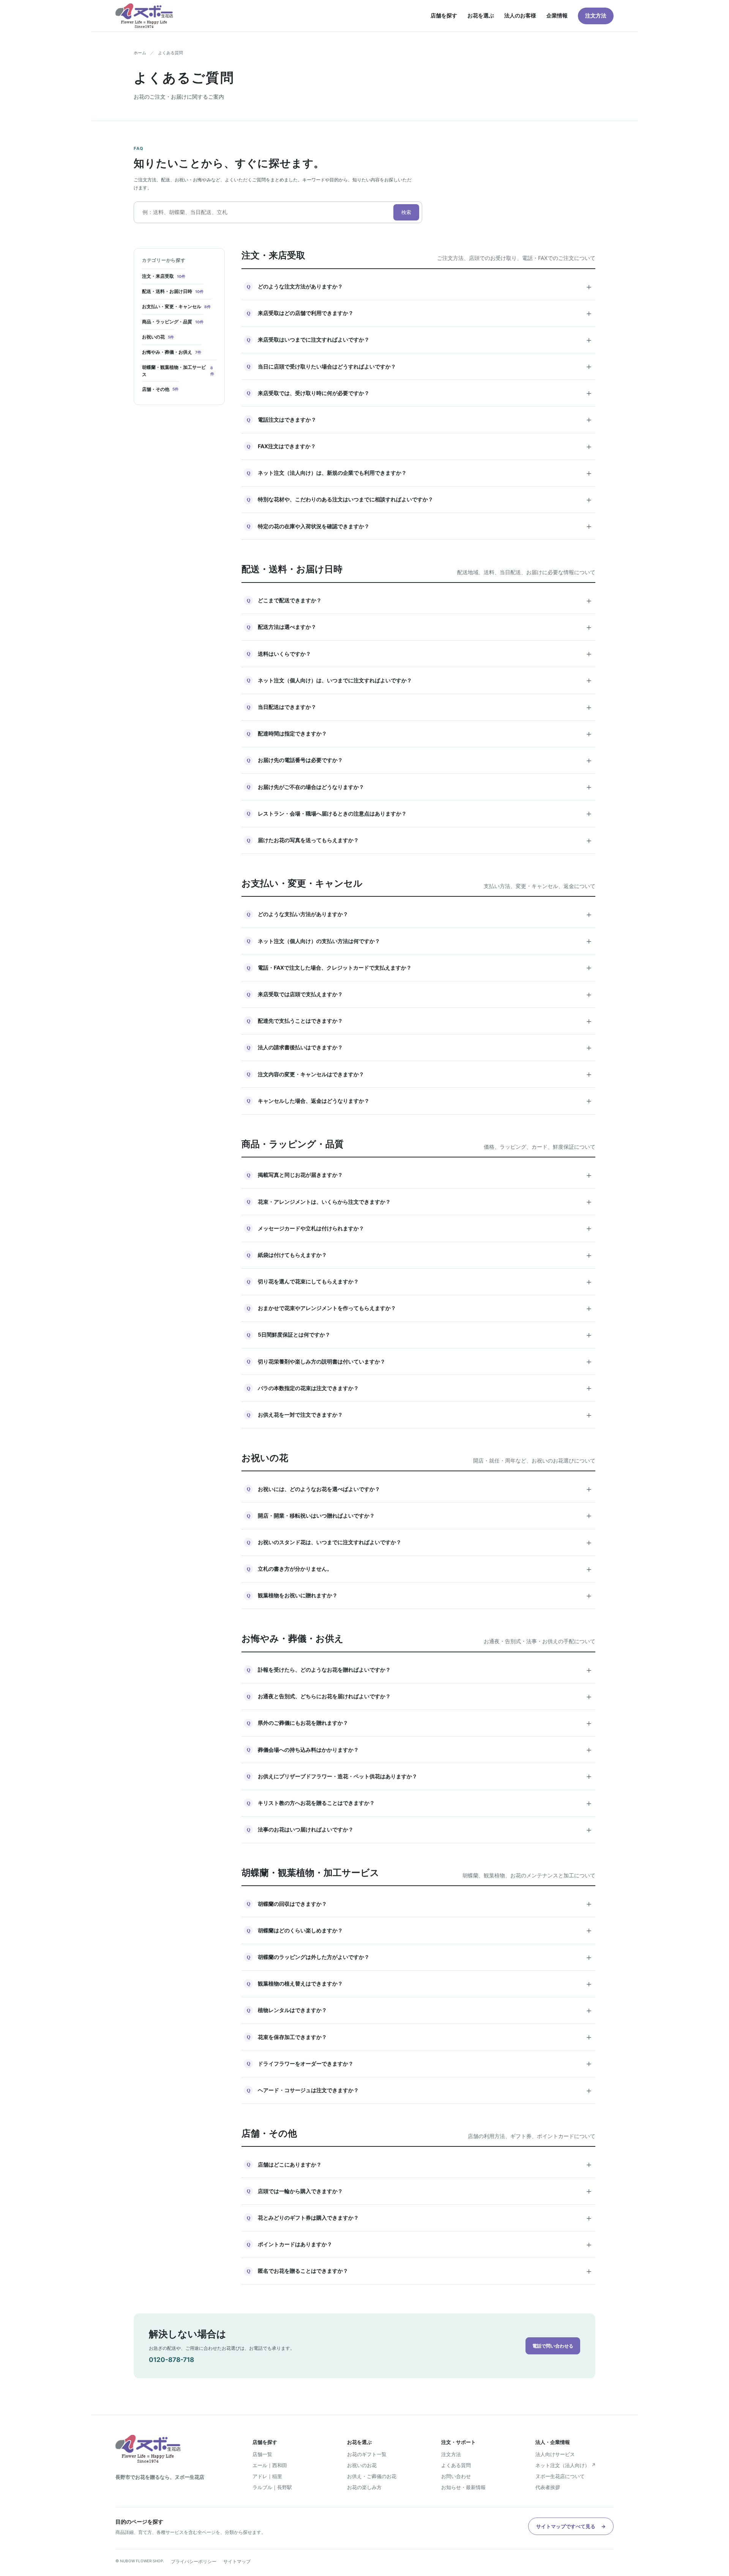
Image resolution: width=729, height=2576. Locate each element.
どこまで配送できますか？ (420, 600)
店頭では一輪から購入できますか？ (420, 2191)
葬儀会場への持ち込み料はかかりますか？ (420, 1749)
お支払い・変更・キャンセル (176, 306)
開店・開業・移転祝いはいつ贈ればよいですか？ (420, 1515)
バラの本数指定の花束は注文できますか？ (420, 1388)
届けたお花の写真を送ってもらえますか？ (420, 840)
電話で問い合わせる (553, 2346)
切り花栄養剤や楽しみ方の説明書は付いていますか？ (420, 1361)
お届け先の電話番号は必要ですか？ (420, 760)
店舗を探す (444, 15)
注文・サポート (458, 2442)
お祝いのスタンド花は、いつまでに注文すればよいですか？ (420, 1542)
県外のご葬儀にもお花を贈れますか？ (420, 1723)
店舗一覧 (262, 2454)
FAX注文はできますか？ (420, 446)
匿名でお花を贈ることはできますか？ (420, 2271)
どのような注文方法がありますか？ (420, 287)
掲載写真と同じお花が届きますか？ (420, 1175)
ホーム (140, 53)
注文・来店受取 (164, 276)
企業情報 (557, 15)
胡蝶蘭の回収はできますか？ (420, 1904)
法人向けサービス (555, 2454)
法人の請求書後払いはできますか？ (420, 1047)
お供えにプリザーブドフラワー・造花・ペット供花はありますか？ (420, 1776)
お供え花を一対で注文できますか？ (420, 1415)
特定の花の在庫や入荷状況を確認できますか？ (420, 526)
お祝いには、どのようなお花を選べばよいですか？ (420, 1489)
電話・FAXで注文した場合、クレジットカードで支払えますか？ (420, 967)
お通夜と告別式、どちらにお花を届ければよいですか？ (420, 1696)
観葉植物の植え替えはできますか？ (420, 1984)
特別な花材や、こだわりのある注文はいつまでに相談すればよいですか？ (420, 499)
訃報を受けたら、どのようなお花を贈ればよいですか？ (420, 1670)
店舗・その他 (160, 389)
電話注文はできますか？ (420, 419)
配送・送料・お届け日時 (173, 291)
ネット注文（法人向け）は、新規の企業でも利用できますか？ (420, 473)
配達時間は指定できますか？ (420, 734)
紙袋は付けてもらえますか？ (420, 1255)
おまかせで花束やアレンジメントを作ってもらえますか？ (420, 1308)
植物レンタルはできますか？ (420, 2010)
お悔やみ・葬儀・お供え (172, 352)
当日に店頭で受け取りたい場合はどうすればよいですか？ (420, 366)
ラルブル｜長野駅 (272, 2487)
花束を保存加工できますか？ (420, 2037)
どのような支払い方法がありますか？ (420, 914)
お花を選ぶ (481, 15)
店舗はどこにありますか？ (420, 2164)
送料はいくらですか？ (420, 653)
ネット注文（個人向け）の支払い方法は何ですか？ (420, 941)
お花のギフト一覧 (367, 2454)
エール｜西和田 (270, 2465)
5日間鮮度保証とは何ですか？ (420, 1335)
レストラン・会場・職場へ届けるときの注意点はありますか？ (420, 813)
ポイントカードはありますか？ (420, 2244)
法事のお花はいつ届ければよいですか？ (420, 1830)
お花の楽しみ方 (364, 2487)
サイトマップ (237, 2561)
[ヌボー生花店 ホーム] (144, 16)
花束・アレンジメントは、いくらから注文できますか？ (420, 1201)
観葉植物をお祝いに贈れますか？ (420, 1595)
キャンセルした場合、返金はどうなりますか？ (420, 1101)
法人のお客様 (520, 15)
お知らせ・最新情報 (463, 2487)
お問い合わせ (456, 2476)
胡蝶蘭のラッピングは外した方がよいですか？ (420, 1957)
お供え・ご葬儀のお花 (372, 2476)
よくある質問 (456, 2465)
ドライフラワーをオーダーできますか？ (420, 2063)
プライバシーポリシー (194, 2561)
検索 (406, 212)
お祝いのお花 (362, 2465)
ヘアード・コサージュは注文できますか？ (420, 2090)
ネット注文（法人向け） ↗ (566, 2465)
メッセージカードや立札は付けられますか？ (420, 1228)
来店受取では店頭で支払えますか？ (420, 994)
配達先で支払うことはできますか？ (420, 1021)
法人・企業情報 (553, 2442)
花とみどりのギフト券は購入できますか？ (420, 2218)
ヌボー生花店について (560, 2476)
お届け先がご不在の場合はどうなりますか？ (420, 787)
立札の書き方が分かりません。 (420, 1569)
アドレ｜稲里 (267, 2476)
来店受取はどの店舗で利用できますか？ (420, 313)
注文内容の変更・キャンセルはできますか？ (420, 1074)
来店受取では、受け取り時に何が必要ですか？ (420, 393)
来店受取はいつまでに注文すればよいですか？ (420, 340)
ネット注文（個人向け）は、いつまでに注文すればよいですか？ (420, 680)
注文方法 (596, 15)
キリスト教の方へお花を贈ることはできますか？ (420, 1803)
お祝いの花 (158, 337)
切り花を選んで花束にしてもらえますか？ (420, 1282)
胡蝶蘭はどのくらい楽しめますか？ (420, 1930)
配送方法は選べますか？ (420, 627)
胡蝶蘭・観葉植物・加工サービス (178, 371)
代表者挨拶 (548, 2487)
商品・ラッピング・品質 (173, 322)
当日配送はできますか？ (420, 707)
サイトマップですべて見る (571, 2526)
